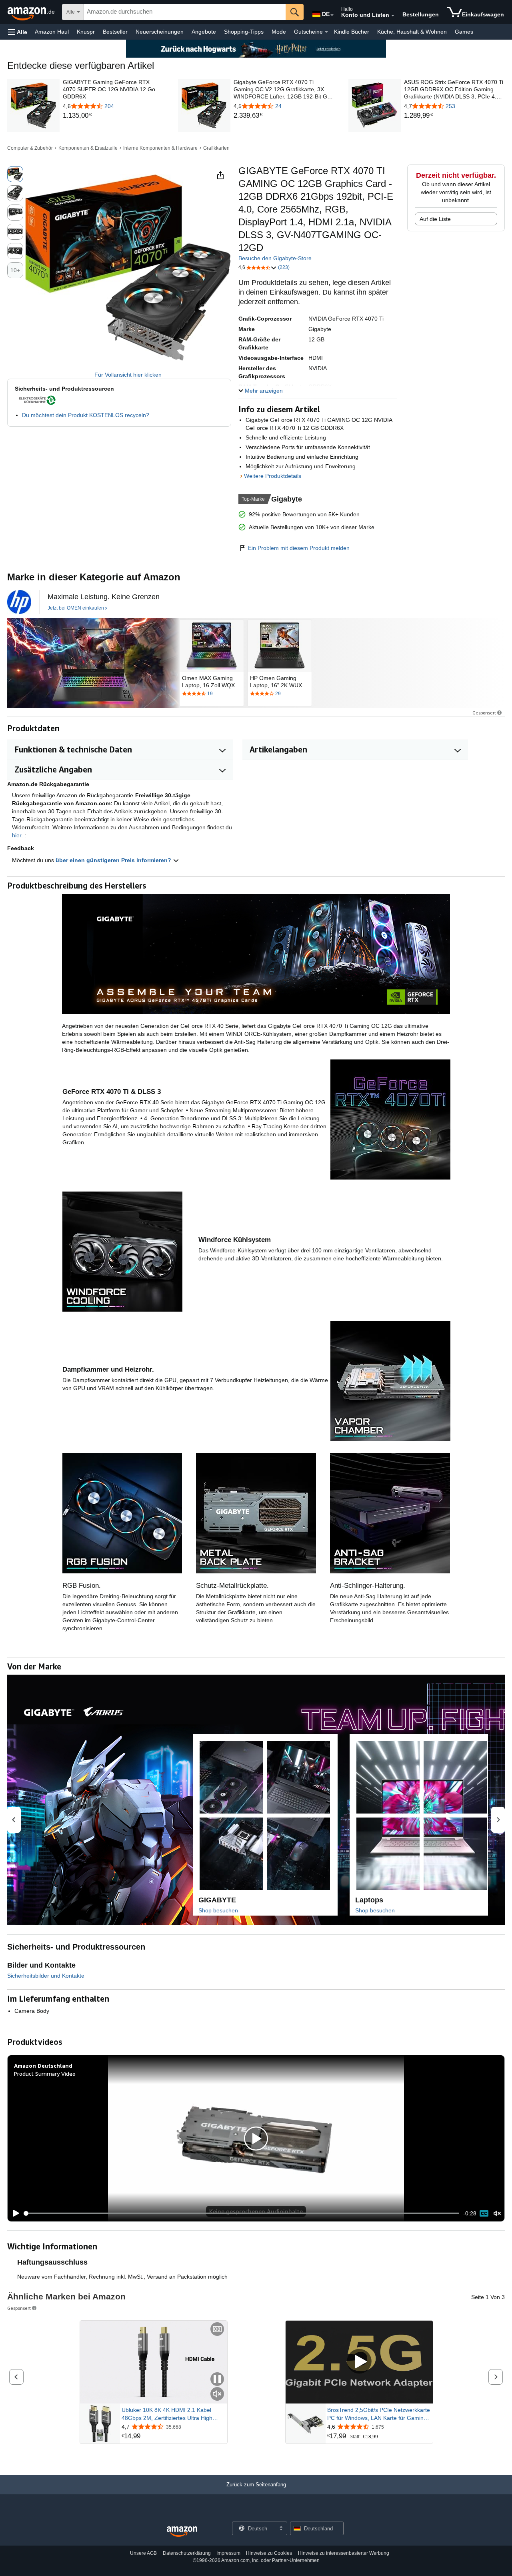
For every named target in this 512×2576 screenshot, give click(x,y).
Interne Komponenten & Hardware (160, 148)
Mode (279, 32)
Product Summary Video (45, 2073)
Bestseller (115, 32)
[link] (113, 116)
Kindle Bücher (352, 32)
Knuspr (86, 32)
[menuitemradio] (484, 2213)
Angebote (204, 32)
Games (464, 32)
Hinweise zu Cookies (269, 2553)
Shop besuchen (218, 1910)
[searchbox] (185, 12)
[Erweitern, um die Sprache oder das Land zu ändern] (332, 15)
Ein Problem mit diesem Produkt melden (299, 548)
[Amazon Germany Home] (182, 2532)
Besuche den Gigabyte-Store (275, 258)
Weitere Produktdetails (273, 476)
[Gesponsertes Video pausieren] (217, 2380)
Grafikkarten (216, 148)
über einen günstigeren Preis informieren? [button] (114, 860)
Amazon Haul (52, 32)
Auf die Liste (435, 219)
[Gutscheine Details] (326, 32)
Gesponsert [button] (484, 713)
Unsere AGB (143, 2553)
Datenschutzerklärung (187, 2553)
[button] (18, 32)
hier (17, 835)
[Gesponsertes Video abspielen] (359, 2362)
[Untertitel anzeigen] (217, 2330)
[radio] (15, 174)
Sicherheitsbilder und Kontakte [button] (46, 1976)
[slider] (242, 2213)
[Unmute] (497, 2214)
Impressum (228, 2553)
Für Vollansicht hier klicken (128, 375)
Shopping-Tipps (244, 32)
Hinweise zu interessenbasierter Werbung (344, 2553)
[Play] (14, 2213)
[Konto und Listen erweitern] (393, 16)
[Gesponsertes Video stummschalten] (217, 2394)
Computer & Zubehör (30, 148)
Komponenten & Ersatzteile (88, 148)
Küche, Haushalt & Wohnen (412, 32)
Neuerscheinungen (160, 32)
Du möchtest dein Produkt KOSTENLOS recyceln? (86, 415)
